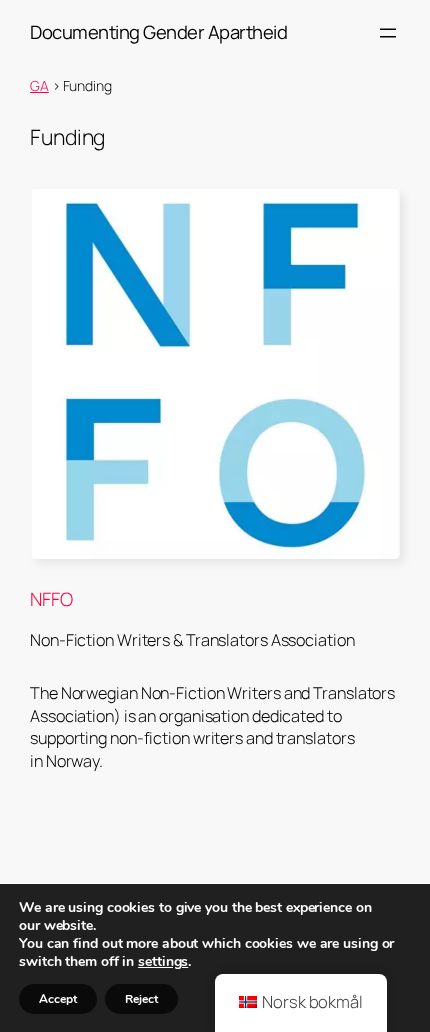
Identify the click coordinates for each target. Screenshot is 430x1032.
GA (39, 85)
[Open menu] (388, 33)
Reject (141, 999)
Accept (58, 999)
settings (163, 962)
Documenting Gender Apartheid (158, 32)
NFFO (51, 599)
